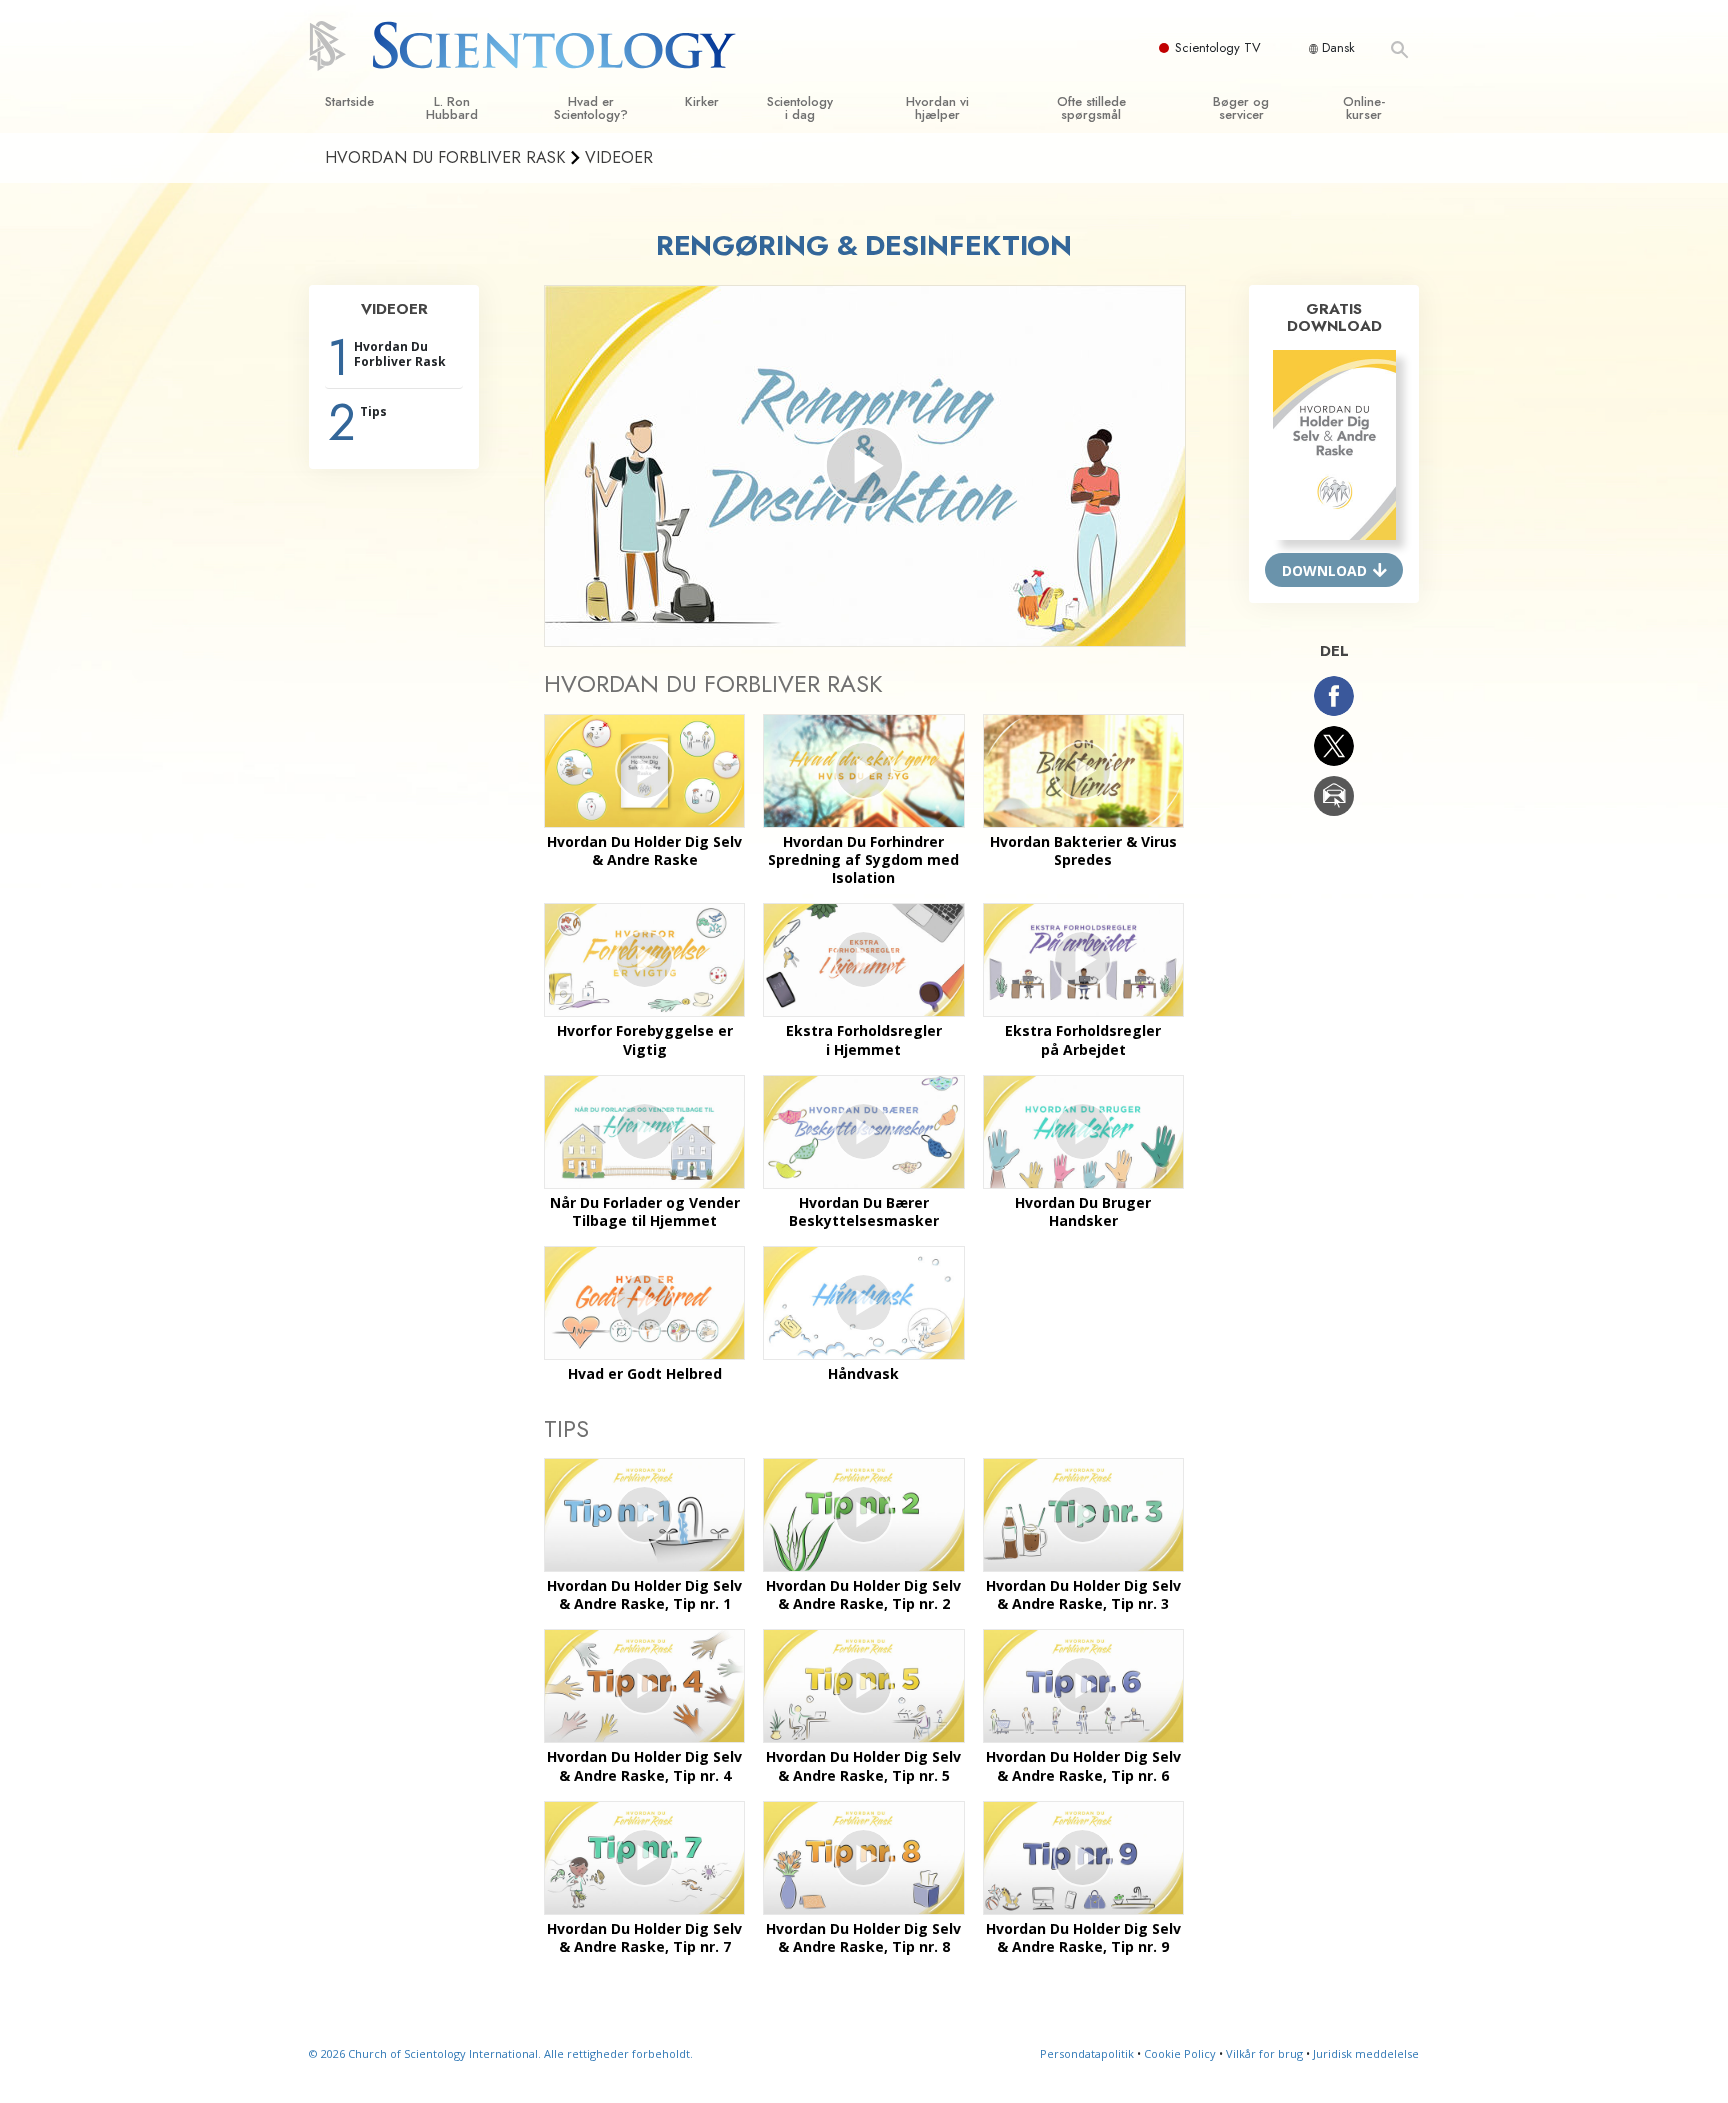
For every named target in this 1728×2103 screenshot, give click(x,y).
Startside (349, 101)
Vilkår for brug (1264, 2053)
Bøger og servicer (1241, 108)
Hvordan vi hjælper (937, 108)
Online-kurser (1364, 108)
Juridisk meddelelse (1366, 2053)
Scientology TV (1218, 47)
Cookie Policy (1180, 2053)
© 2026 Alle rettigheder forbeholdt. (501, 2053)
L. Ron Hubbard (452, 108)
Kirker (702, 101)
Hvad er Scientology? (591, 108)
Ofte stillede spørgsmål (1091, 108)
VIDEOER (394, 309)
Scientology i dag (800, 108)
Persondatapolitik (1087, 2053)
